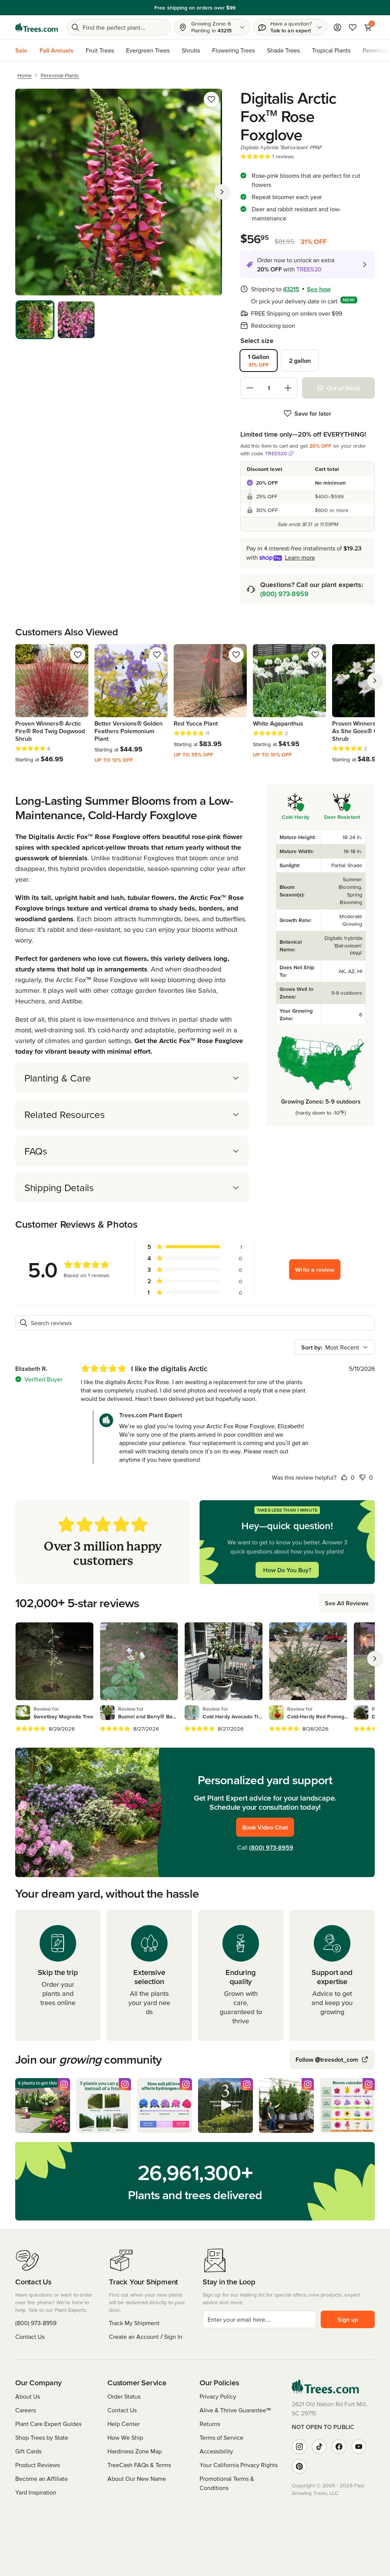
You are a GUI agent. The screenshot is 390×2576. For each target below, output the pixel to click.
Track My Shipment (134, 2323)
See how (319, 289)
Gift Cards (28, 2451)
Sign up (348, 2319)
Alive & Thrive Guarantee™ (235, 2410)
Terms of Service (221, 2437)
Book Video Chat (265, 1827)
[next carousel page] (375, 681)
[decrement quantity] (250, 388)
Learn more (300, 557)
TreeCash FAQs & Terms (139, 2465)
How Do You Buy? (287, 1570)
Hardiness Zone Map (135, 2451)
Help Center (124, 2424)
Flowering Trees (233, 50)
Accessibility (216, 2451)
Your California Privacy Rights (239, 2465)
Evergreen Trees (148, 50)
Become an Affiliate (42, 2479)
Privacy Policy (218, 2396)
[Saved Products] (353, 27)
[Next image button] (222, 192)
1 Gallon (259, 360)
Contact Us (30, 2337)
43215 (291, 289)
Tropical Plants (331, 50)
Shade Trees (283, 50)
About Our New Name (137, 2479)
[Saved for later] (211, 99)
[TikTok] (319, 2447)
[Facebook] (339, 2447)
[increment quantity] (288, 388)
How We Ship (125, 2437)
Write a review (315, 1270)
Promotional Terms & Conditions (227, 2483)
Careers (26, 2410)
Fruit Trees (100, 50)
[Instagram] (299, 2447)
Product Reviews (38, 2465)
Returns (210, 2424)
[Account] (337, 27)
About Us (28, 2396)
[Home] (37, 27)
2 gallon (300, 360)
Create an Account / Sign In (146, 2337)
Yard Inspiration (36, 2492)
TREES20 (276, 453)
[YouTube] (359, 2447)
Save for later (313, 413)
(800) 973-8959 (284, 594)
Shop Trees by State (42, 2437)
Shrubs (191, 50)
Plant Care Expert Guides (48, 2424)
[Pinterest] (299, 2466)
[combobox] (335, 1347)
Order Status (124, 2396)
